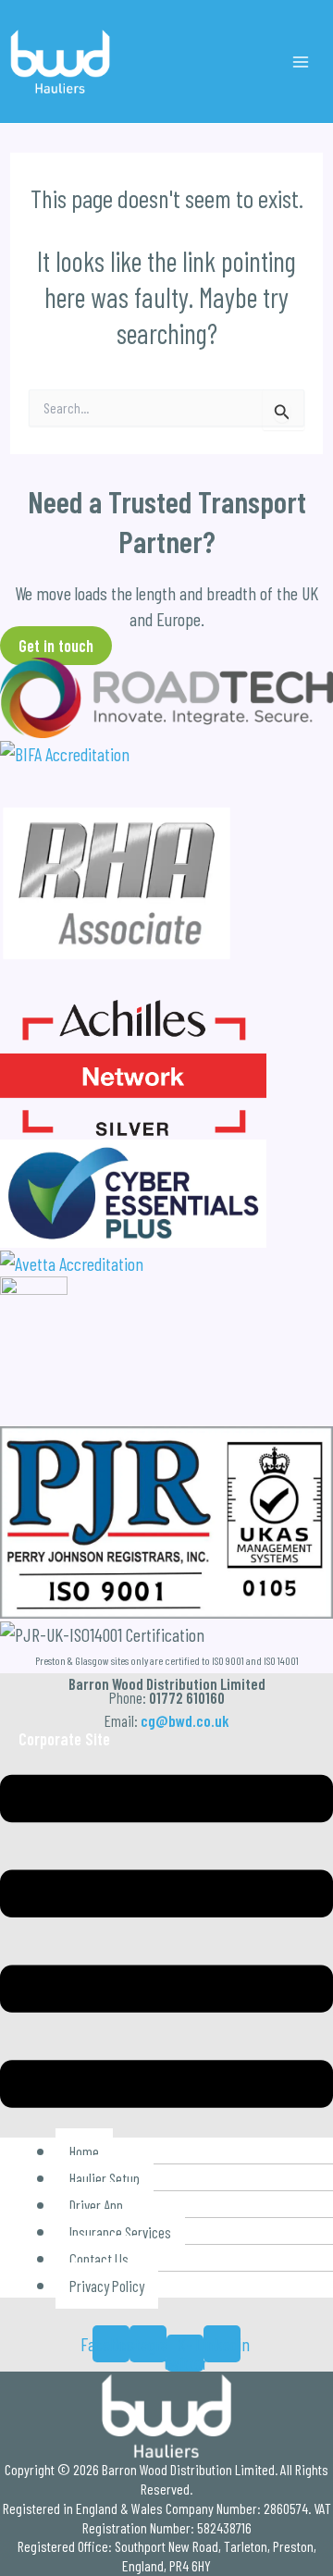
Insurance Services (120, 2232)
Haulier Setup (105, 2178)
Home (84, 2151)
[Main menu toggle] (301, 62)
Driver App (96, 2205)
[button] (166, 1944)
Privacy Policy (107, 2286)
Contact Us (99, 2259)
